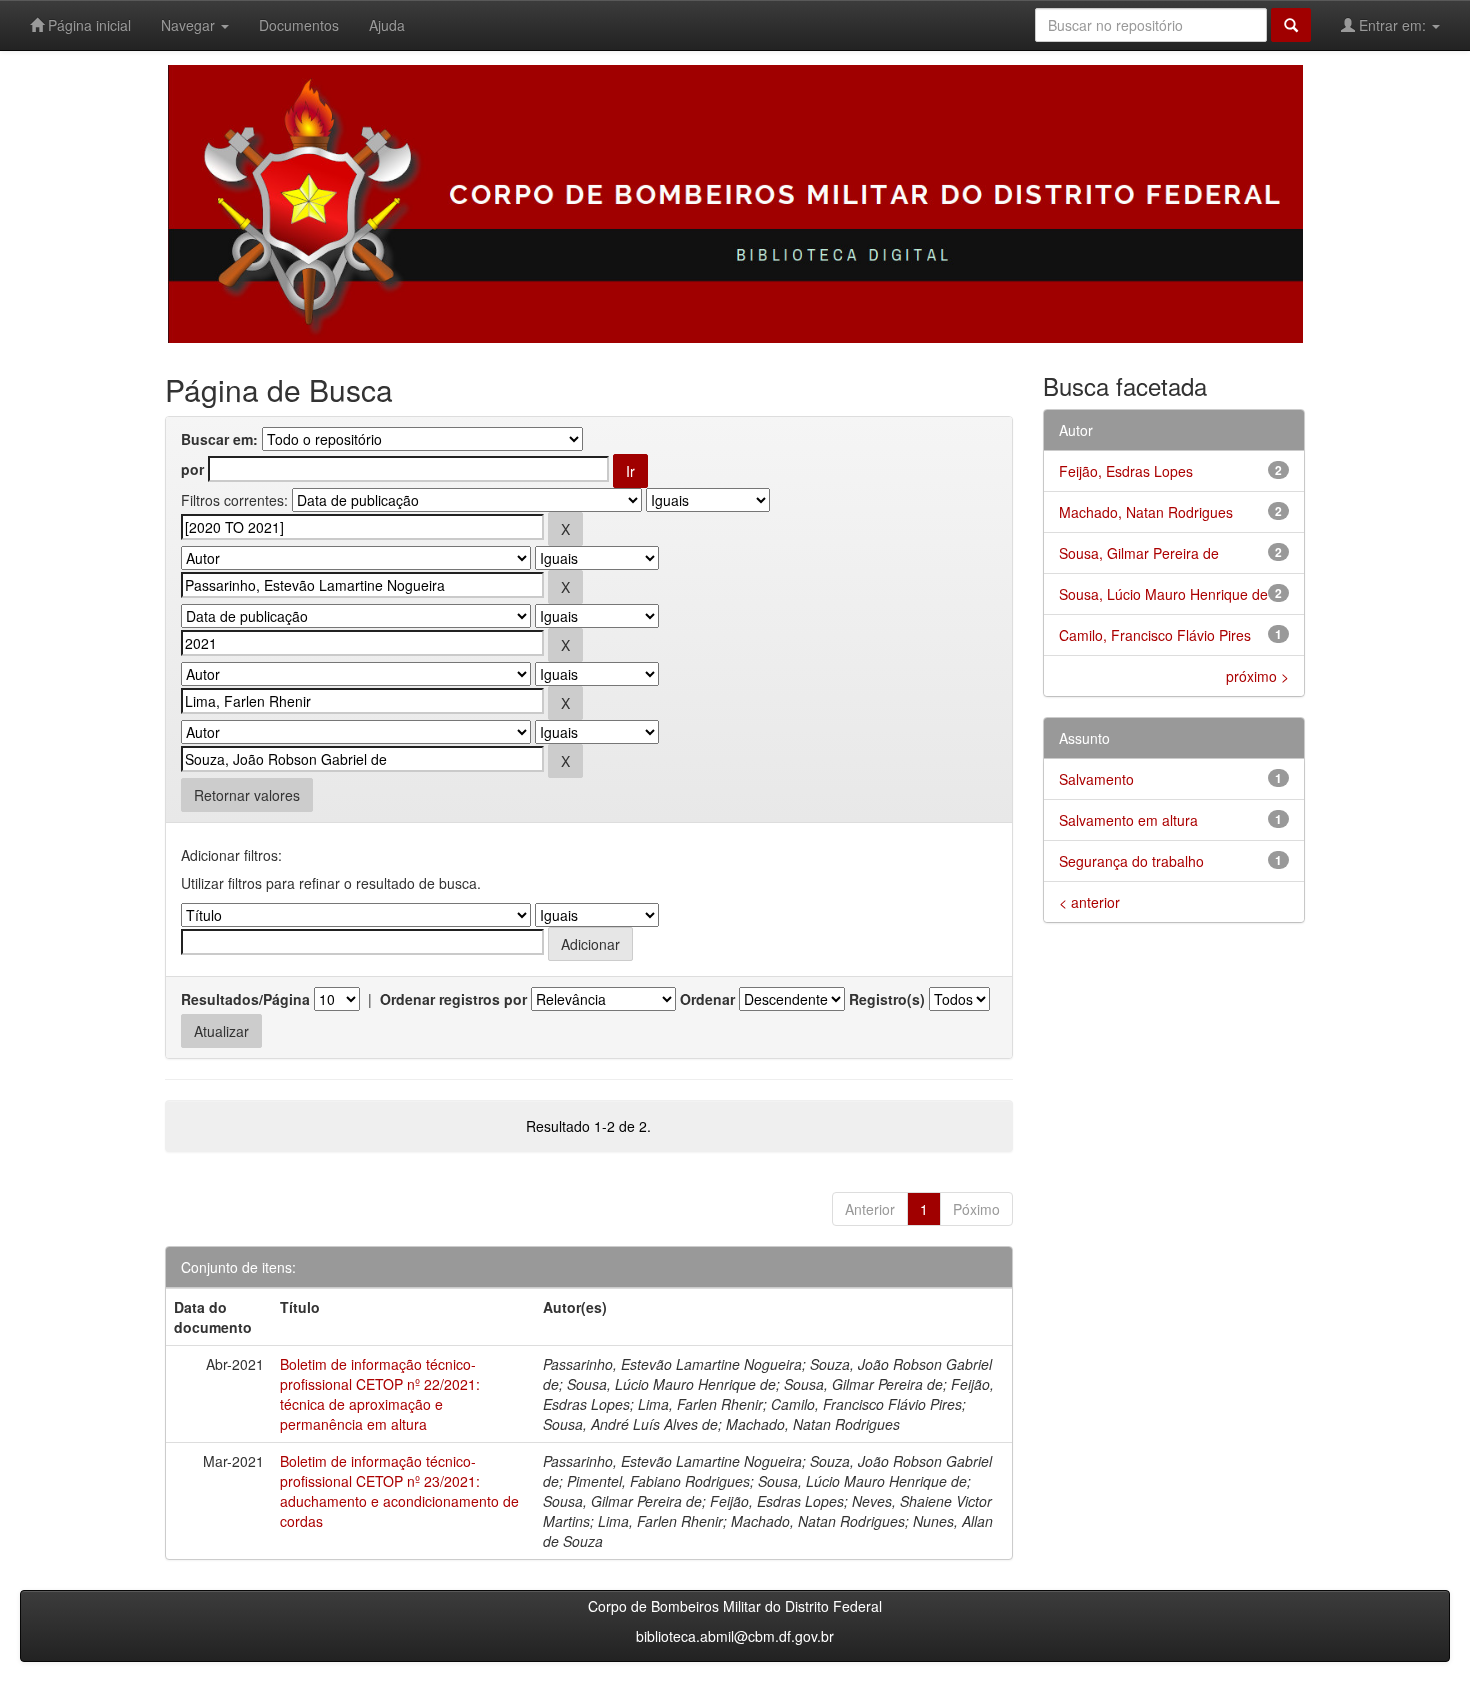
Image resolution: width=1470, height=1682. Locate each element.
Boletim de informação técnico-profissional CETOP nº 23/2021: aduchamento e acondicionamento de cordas (399, 1491)
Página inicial (87, 25)
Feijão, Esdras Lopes (1126, 471)
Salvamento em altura (1128, 820)
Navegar (190, 25)
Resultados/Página (245, 999)
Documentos (299, 25)
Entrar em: (1392, 25)
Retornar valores (247, 795)
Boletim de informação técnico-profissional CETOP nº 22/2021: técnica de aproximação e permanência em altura (380, 1394)
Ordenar (707, 999)
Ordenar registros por (453, 999)
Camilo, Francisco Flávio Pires (1155, 635)
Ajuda (387, 25)
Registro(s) (887, 999)
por (192, 469)
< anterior (1089, 902)
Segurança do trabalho (1131, 861)
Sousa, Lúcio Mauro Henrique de (1163, 594)
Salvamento (1096, 779)
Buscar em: (219, 439)
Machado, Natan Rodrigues (1146, 512)
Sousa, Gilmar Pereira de (1139, 553)
